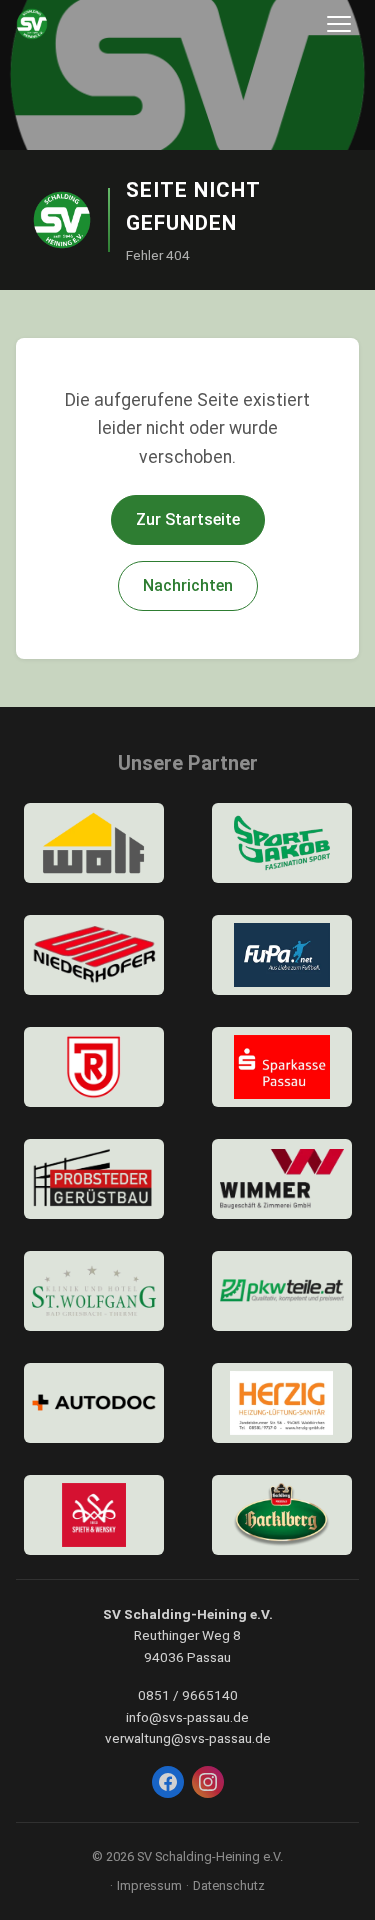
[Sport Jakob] (282, 843)
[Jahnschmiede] (94, 1067)
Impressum (149, 1885)
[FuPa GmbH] (282, 955)
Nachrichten (188, 585)
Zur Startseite (188, 519)
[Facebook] (168, 1782)
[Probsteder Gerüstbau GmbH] (94, 1179)
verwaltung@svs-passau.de (188, 1738)
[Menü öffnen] (339, 24)
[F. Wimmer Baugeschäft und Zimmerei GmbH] (282, 1179)
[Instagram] (208, 1782)
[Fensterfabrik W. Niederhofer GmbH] (94, 955)
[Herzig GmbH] (282, 1403)
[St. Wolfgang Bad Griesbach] (94, 1291)
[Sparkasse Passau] (282, 1067)
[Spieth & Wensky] (94, 1515)
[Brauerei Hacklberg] (282, 1515)
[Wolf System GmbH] (94, 843)
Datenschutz (229, 1885)
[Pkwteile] (282, 1291)
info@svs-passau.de (187, 1717)
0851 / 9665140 (188, 1695)
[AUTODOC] (94, 1403)
